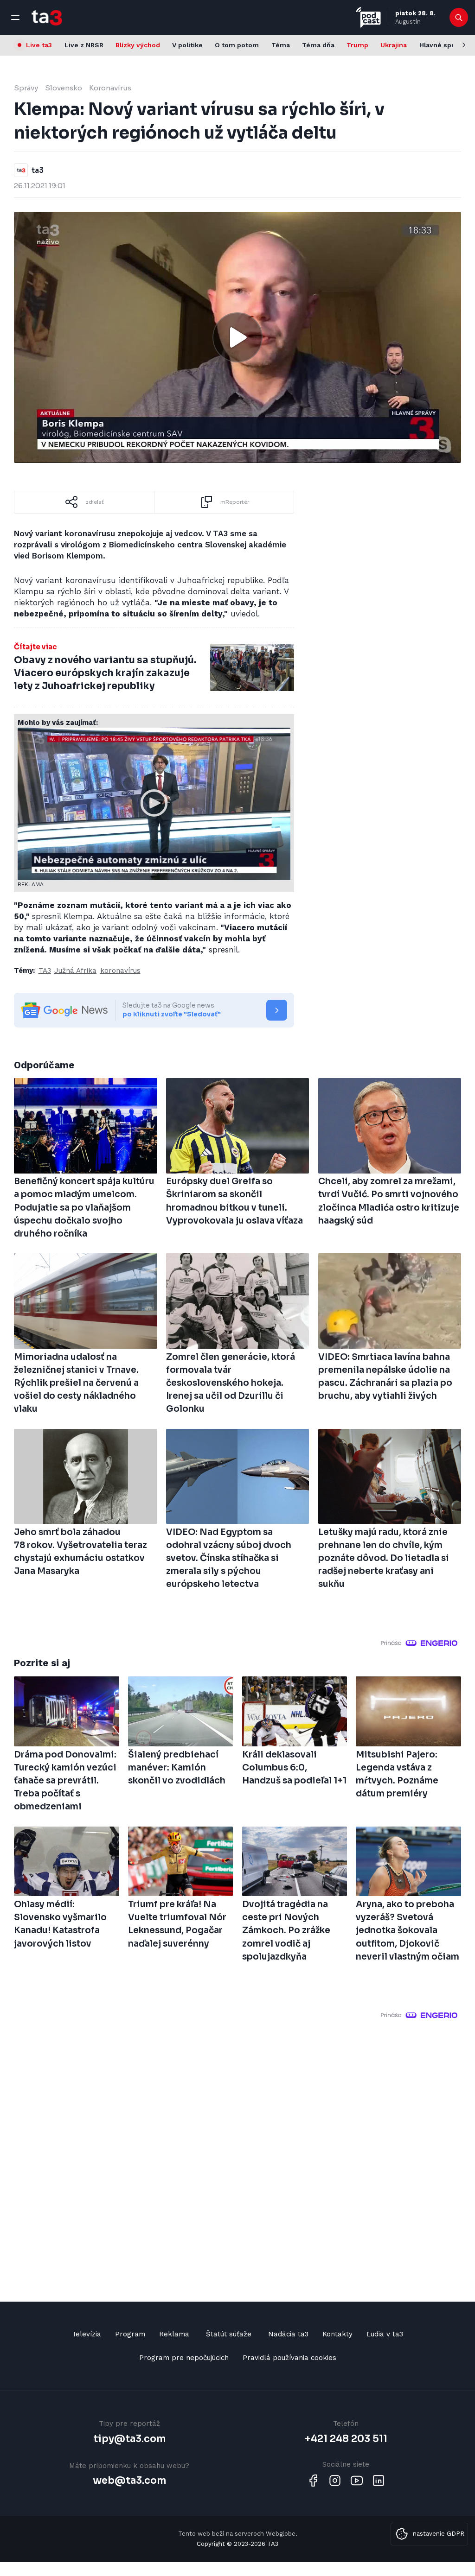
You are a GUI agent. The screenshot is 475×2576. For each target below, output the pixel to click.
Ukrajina (394, 45)
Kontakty (337, 2334)
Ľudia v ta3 (385, 2334)
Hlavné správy (442, 45)
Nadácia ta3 (288, 2334)
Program (130, 2334)
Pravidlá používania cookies (289, 2358)
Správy (26, 88)
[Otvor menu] (15, 18)
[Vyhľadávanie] (459, 18)
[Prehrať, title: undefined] (237, 337)
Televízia (87, 2334)
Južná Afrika (75, 971)
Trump (357, 45)
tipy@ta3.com (129, 2439)
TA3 (45, 971)
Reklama (174, 2334)
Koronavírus (110, 88)
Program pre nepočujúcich (184, 2358)
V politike (187, 45)
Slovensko (64, 88)
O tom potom (237, 45)
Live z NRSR (84, 45)
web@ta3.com (129, 2481)
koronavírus (120, 971)
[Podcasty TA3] (368, 17)
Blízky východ (138, 45)
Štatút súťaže (229, 2334)
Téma (281, 45)
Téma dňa (318, 45)
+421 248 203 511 (346, 2439)
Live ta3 (39, 45)
